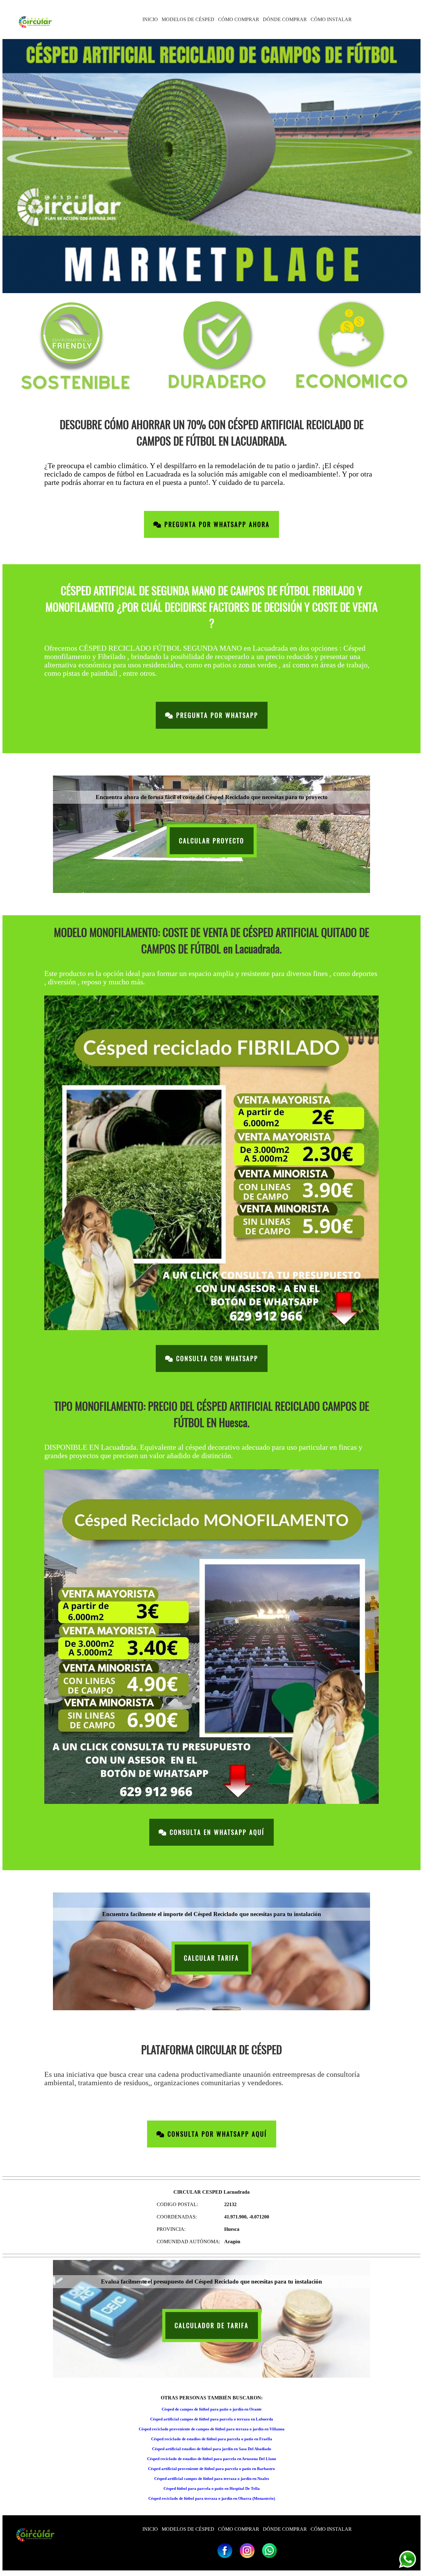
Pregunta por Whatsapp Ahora (216, 524)
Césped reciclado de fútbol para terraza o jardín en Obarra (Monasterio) (212, 2498)
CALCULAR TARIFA (211, 1958)
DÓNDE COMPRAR (285, 19)
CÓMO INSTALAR (331, 19)
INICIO (150, 19)
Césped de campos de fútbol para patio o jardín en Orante (212, 2409)
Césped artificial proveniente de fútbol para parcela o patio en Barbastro (211, 2469)
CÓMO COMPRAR (239, 19)
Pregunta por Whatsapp (216, 715)
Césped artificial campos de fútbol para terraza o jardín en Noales (212, 2479)
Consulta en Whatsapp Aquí (216, 1832)
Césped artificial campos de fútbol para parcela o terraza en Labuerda (212, 2419)
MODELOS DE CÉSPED (188, 19)
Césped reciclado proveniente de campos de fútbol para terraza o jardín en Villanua (212, 2429)
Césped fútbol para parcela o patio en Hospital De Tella (212, 2488)
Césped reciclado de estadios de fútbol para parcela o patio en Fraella (212, 2439)
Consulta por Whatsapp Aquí (216, 2134)
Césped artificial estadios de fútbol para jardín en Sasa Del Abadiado (212, 2449)
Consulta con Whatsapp (216, 1358)
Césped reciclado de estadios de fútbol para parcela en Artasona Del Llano (212, 2459)
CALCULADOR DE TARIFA (212, 2325)
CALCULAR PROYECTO (212, 841)
